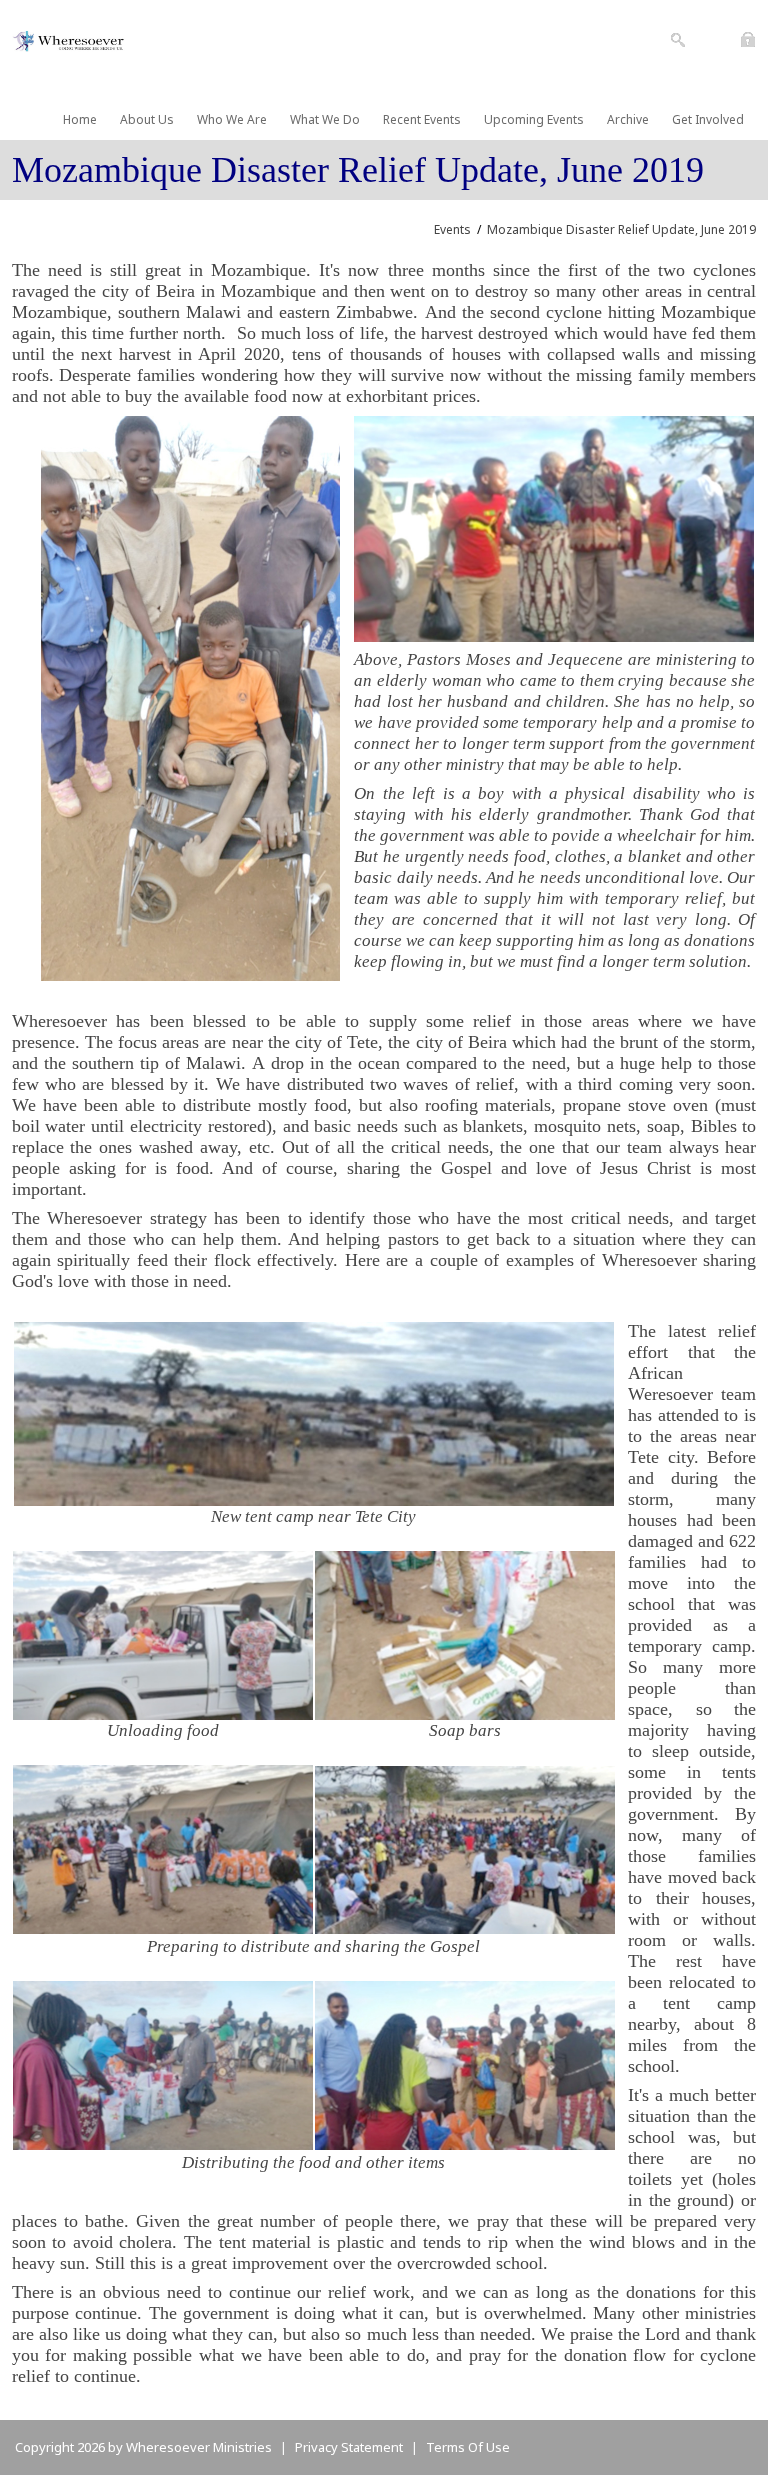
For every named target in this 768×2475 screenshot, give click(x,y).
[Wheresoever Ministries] (72, 39)
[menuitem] (72, 120)
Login (749, 33)
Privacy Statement (349, 2447)
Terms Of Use (468, 2447)
